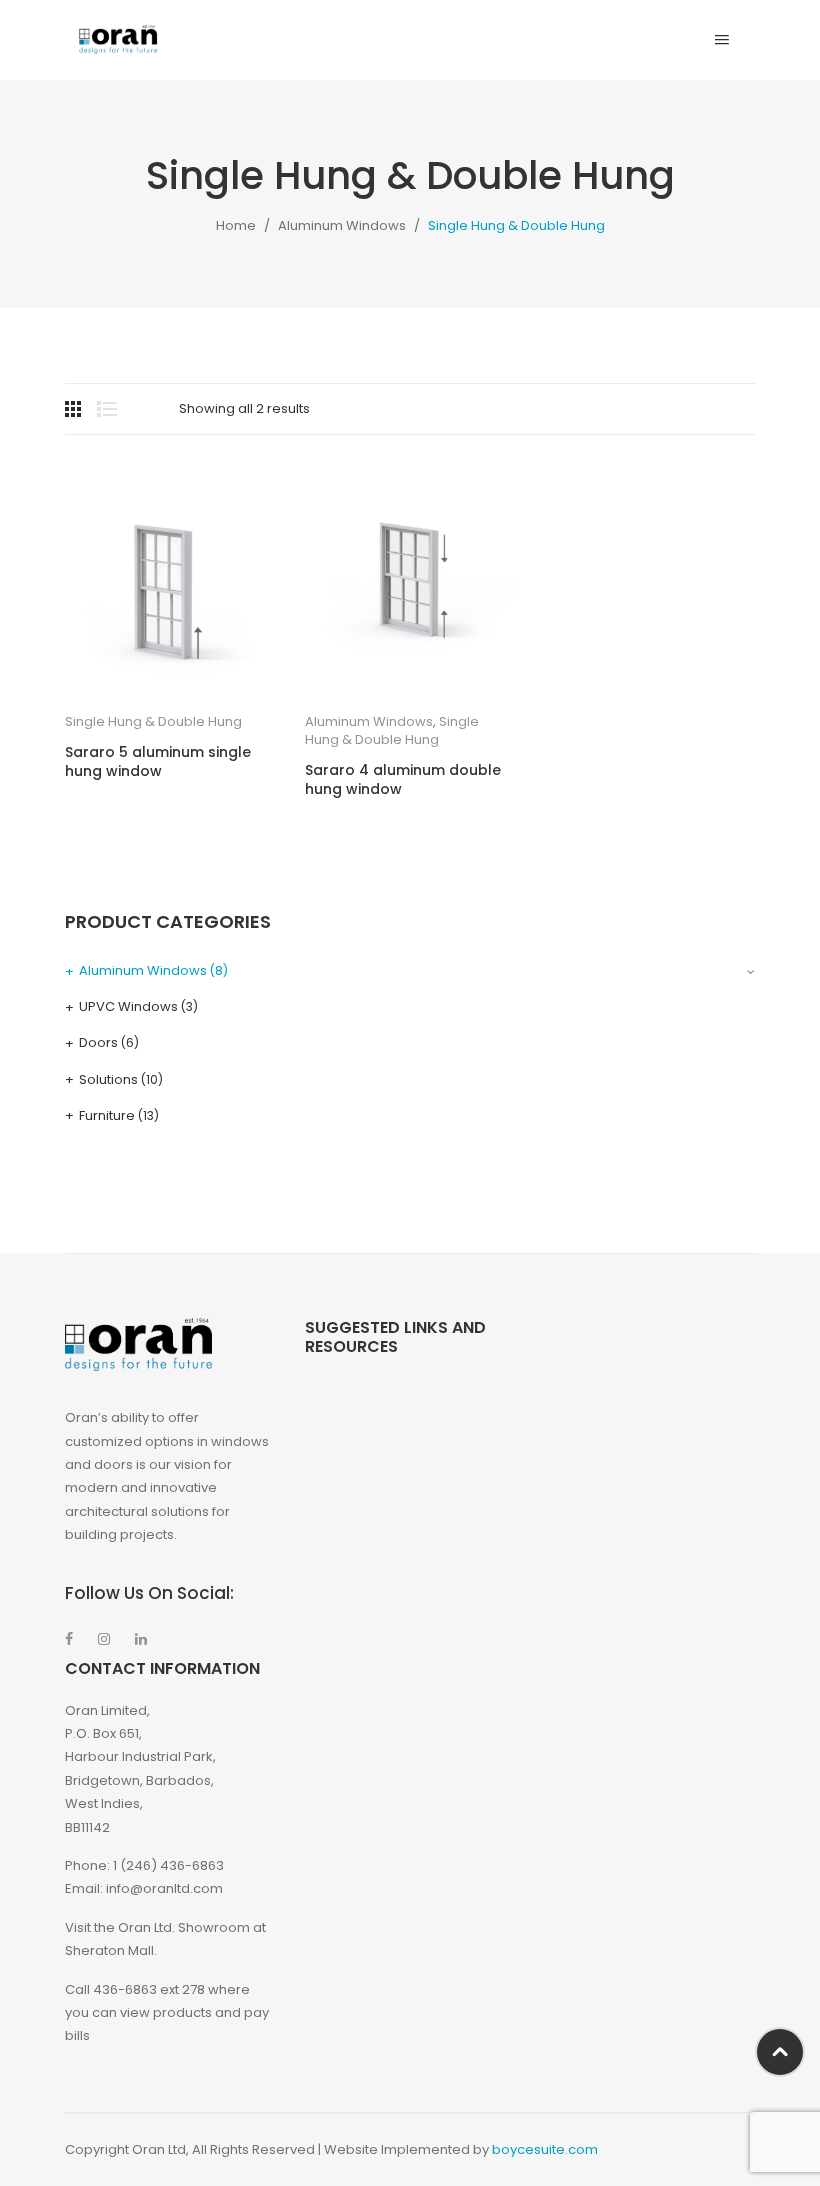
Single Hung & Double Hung (153, 721)
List (107, 409)
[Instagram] (104, 1639)
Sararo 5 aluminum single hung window (158, 762)
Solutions (108, 1079)
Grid (75, 409)
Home (236, 225)
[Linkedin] (141, 1639)
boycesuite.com (545, 2149)
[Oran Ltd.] (118, 39)
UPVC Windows (128, 1006)
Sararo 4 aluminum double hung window (403, 780)
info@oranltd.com (164, 1888)
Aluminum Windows (342, 225)
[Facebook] (69, 1639)
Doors (98, 1042)
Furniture (107, 1115)
